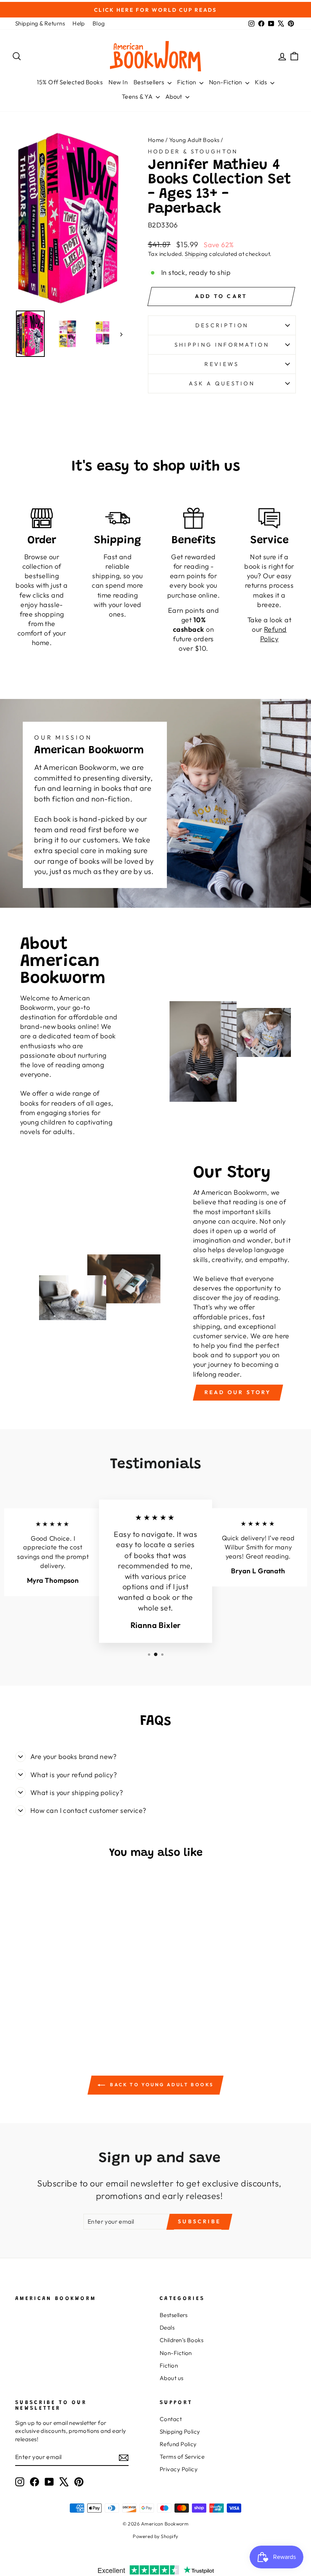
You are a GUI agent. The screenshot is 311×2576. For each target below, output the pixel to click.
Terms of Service (182, 2457)
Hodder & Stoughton (193, 151)
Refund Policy (178, 2444)
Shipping (196, 254)
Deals (167, 2328)
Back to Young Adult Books (161, 2085)
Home (156, 140)
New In (118, 82)
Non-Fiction (226, 82)
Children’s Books (181, 2340)
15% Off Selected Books (70, 82)
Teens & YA (138, 96)
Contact (171, 2419)
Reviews (222, 364)
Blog (99, 23)
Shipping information (222, 345)
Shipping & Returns (40, 23)
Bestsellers (150, 82)
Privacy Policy (179, 2469)
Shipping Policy (180, 2432)
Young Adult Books (194, 140)
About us (172, 2378)
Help (79, 23)
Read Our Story (238, 1392)
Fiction (187, 82)
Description (222, 325)
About (175, 96)
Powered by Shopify (155, 2536)
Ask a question (222, 383)
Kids (262, 82)
